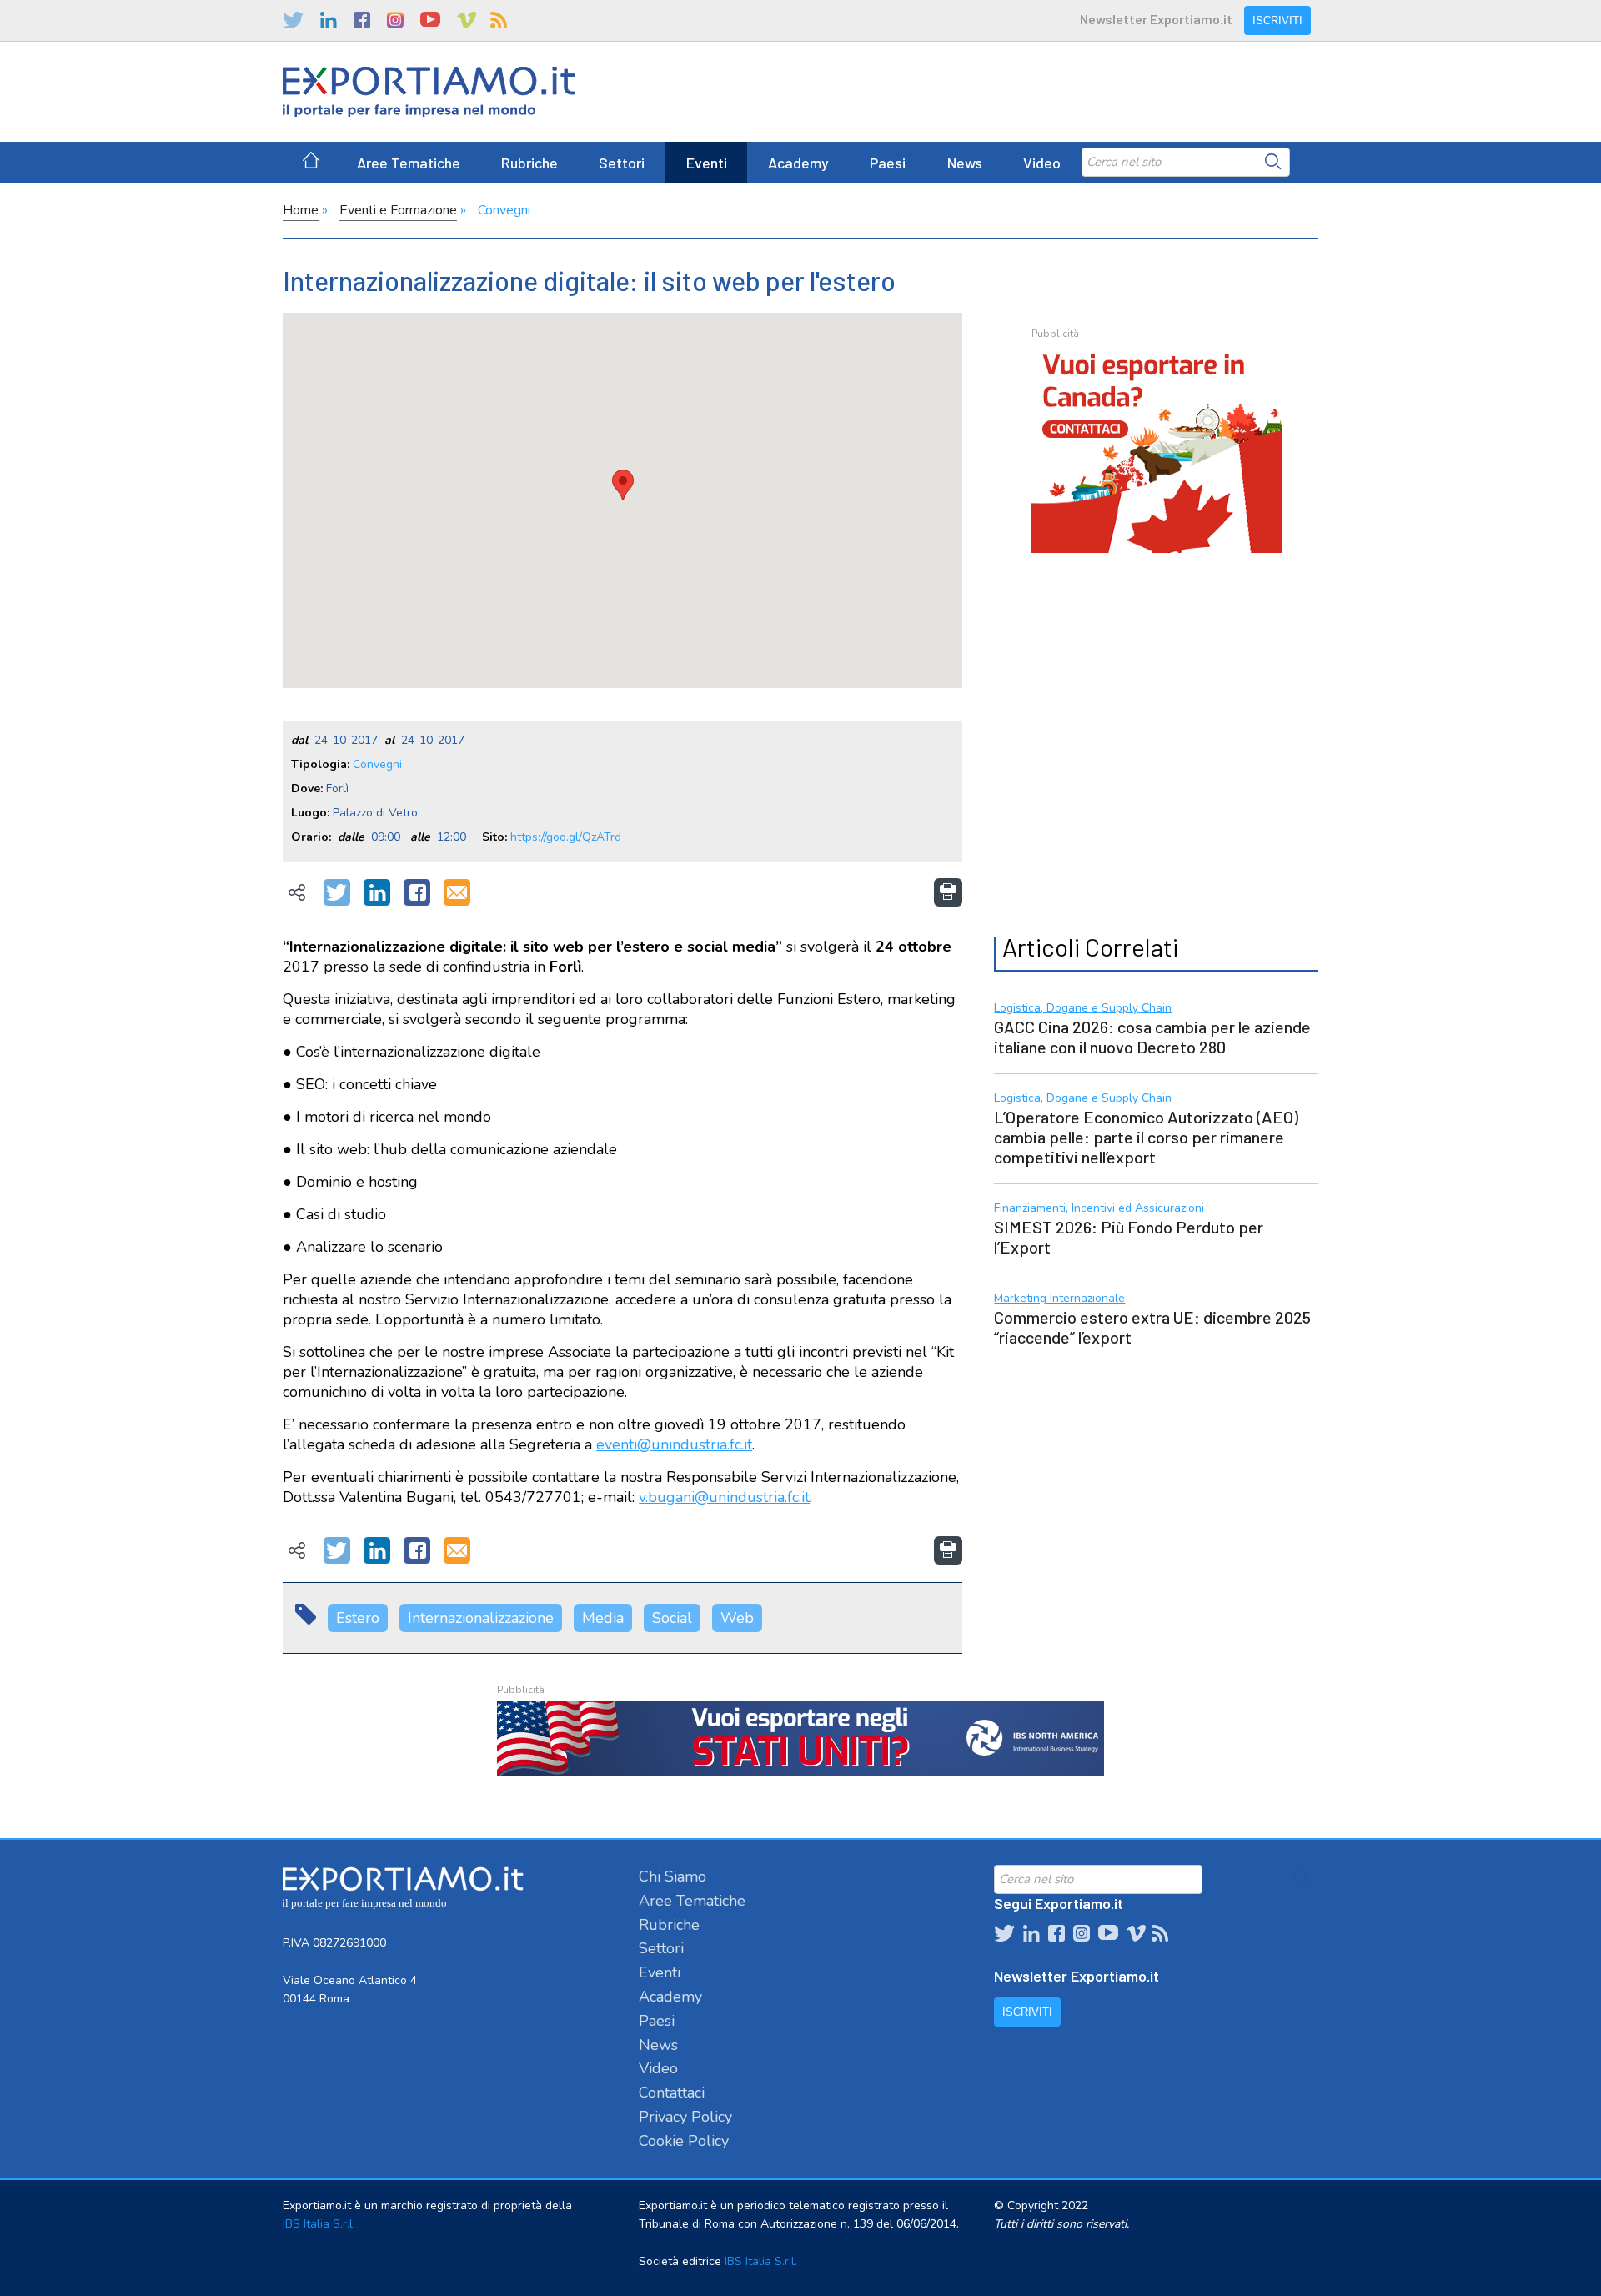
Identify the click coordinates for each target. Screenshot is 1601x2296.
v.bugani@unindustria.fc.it (724, 1497)
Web (737, 1618)
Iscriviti (1277, 20)
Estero (358, 1618)
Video (1042, 163)
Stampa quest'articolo (948, 892)
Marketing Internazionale (1059, 1299)
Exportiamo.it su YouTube (430, 20)
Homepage (311, 163)
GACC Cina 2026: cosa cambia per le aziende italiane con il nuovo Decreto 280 (1152, 1037)
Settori (622, 163)
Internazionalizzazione (481, 1618)
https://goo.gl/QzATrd (566, 837)
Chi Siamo (673, 1876)
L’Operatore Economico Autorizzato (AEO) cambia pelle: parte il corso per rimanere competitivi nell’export (1146, 1137)
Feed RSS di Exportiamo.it (499, 20)
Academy (798, 163)
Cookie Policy (684, 2141)
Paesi (888, 163)
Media (603, 1618)
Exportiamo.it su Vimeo (465, 20)
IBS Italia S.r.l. (319, 2224)
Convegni (504, 210)
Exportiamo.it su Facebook (362, 20)
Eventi (707, 163)
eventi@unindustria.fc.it (674, 1444)
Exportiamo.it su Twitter (293, 20)
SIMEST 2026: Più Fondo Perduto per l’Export (1129, 1237)
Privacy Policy (685, 2117)
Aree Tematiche (409, 163)
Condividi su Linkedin (377, 893)
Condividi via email (457, 893)
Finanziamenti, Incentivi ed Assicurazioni (1099, 1209)
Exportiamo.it (429, 92)
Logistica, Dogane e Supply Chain (1083, 1009)
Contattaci (672, 2093)
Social (672, 1618)
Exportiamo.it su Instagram (395, 20)
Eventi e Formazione (398, 210)
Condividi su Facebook (417, 893)
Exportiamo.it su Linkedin (329, 20)
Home (301, 210)
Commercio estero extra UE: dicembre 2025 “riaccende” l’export (1152, 1327)
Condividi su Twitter (337, 893)
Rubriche (529, 163)
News (965, 163)
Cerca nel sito (1273, 162)
